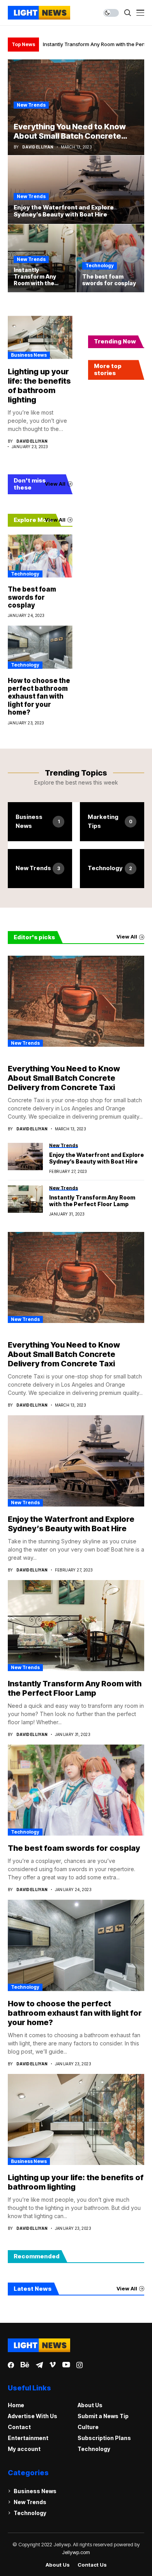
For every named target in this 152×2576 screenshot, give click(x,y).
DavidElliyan (38, 147)
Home (16, 2405)
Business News (29, 355)
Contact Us (92, 2565)
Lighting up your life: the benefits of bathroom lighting (39, 386)
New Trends (31, 105)
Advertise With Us (33, 2416)
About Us (90, 2405)
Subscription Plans (104, 2438)
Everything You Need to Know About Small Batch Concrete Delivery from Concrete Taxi (64, 1078)
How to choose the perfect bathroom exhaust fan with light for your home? (39, 697)
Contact (19, 2427)
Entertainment (28, 2438)
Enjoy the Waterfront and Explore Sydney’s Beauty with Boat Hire (96, 1158)
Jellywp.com (76, 2552)
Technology (100, 265)
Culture (88, 2427)
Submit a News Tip (103, 2416)
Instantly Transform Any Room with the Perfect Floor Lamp (92, 1201)
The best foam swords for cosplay (32, 597)
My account (24, 2449)
